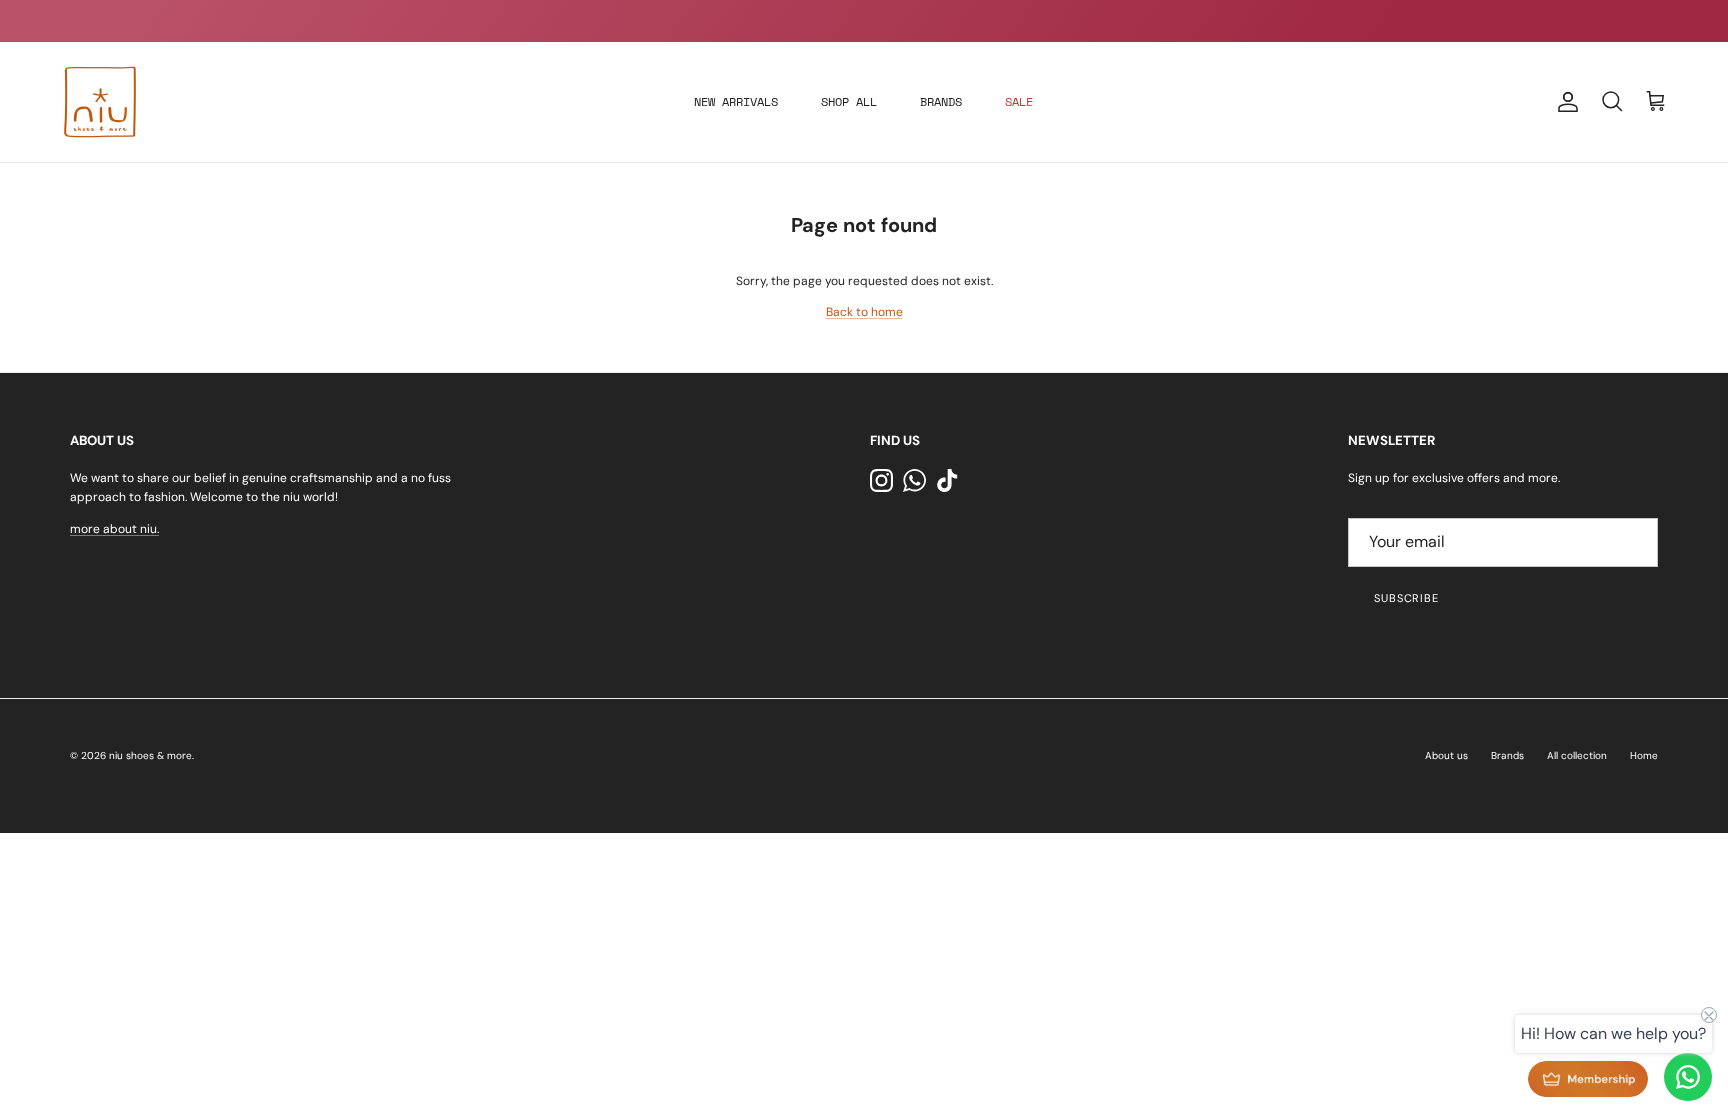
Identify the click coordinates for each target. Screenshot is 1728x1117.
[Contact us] (1688, 1077)
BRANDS (941, 101)
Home (1644, 755)
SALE (1019, 101)
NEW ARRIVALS (736, 101)
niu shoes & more (150, 755)
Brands (1507, 755)
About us (1446, 755)
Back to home (864, 312)
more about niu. (114, 529)
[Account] (1564, 102)
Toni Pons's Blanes (829, 24)
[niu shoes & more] (100, 102)
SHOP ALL (849, 101)
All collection (1577, 755)
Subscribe (1406, 598)
